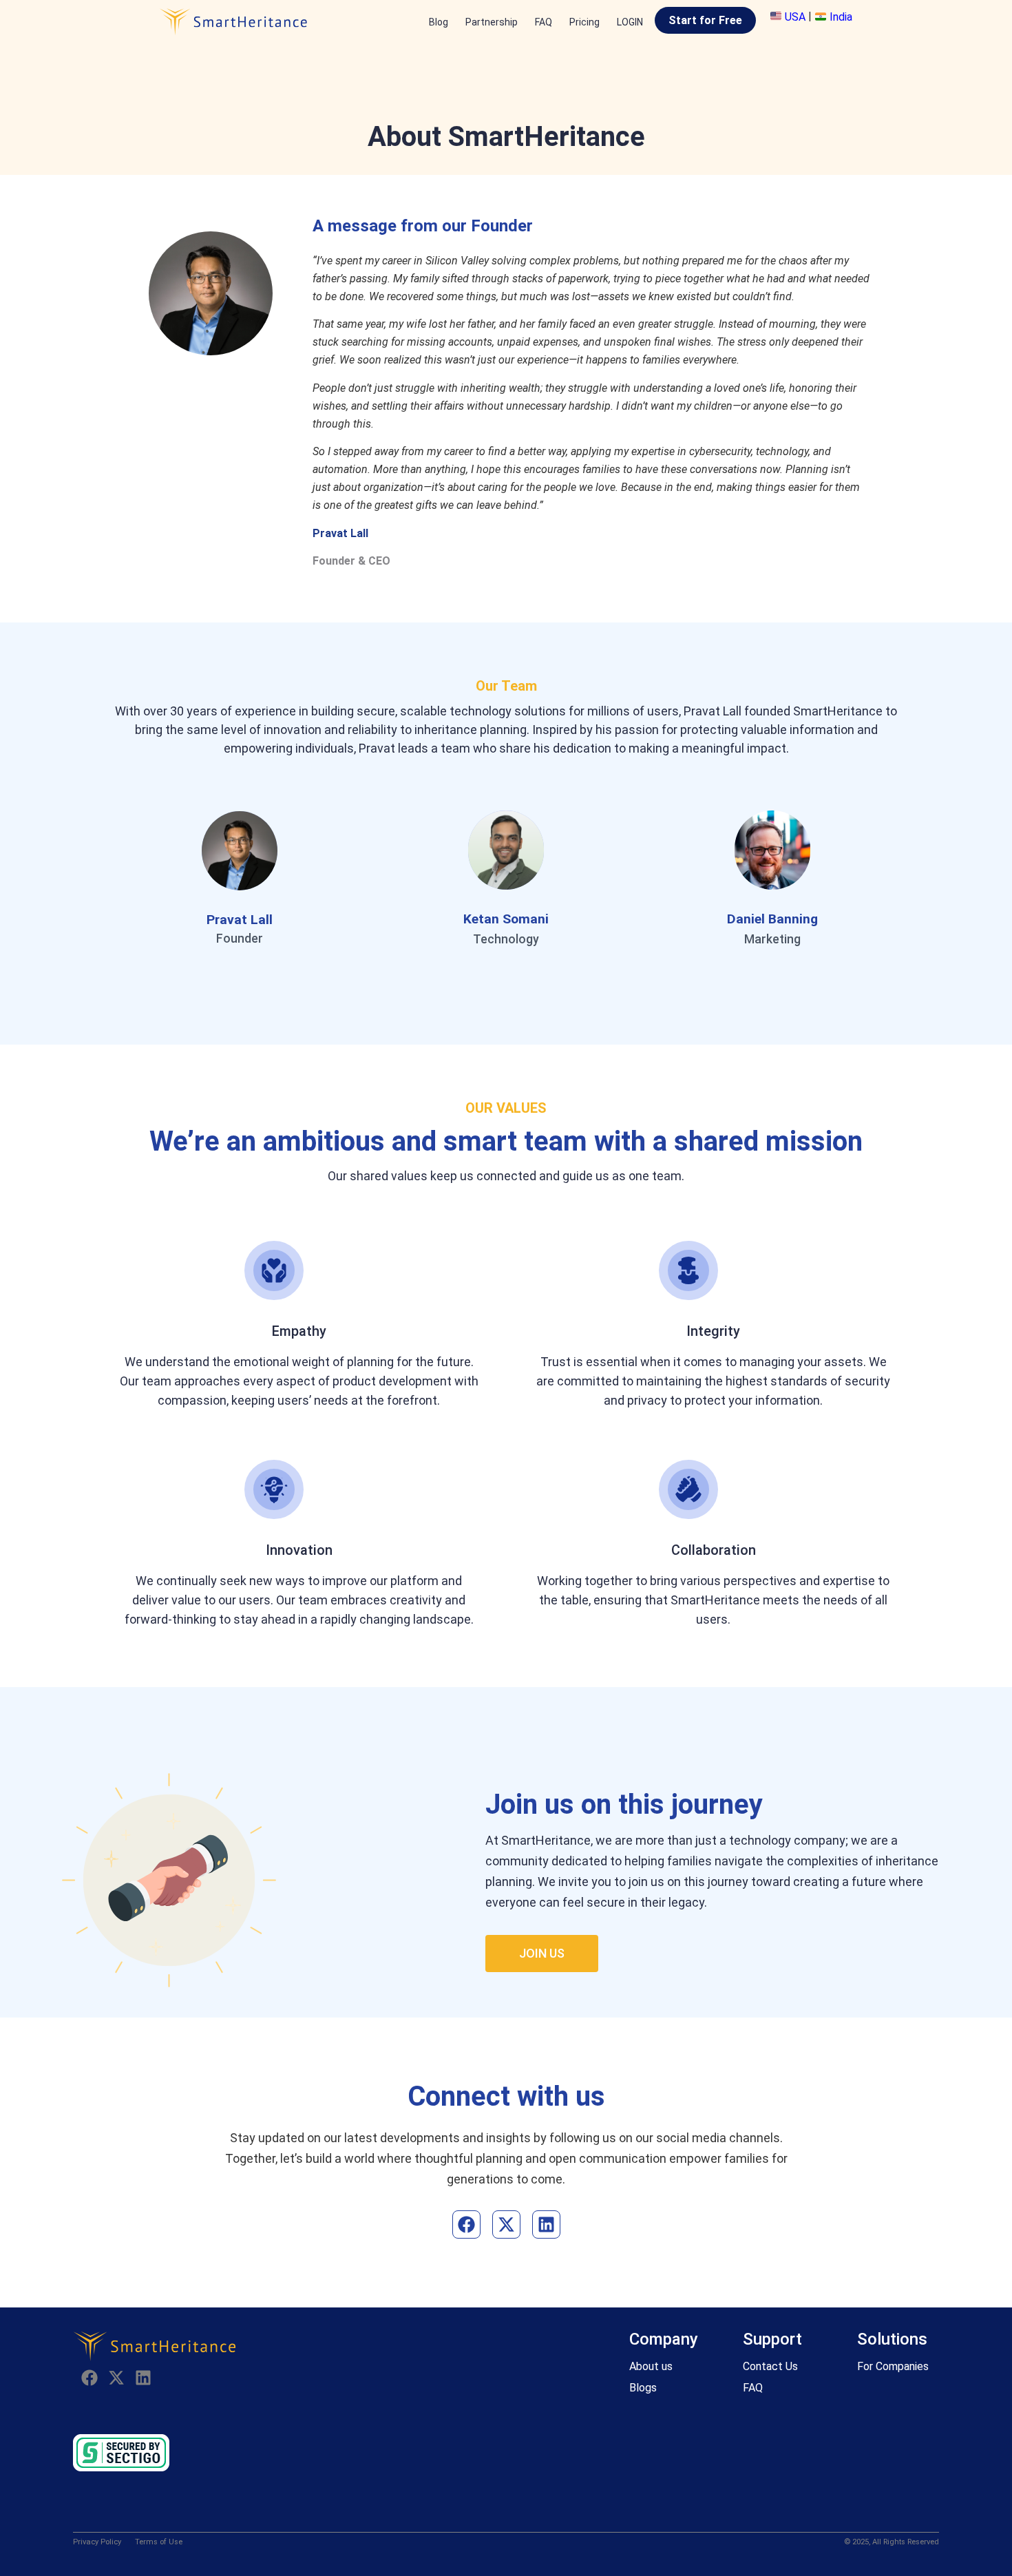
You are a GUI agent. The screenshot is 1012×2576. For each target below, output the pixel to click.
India (840, 17)
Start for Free (705, 20)
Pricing (584, 22)
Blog (439, 22)
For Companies (893, 2366)
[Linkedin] (546, 2224)
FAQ (544, 22)
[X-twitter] (506, 2224)
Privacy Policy (97, 2542)
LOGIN (630, 22)
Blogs (643, 2388)
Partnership (492, 22)
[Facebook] (466, 2224)
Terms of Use (159, 2542)
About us (651, 2366)
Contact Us (770, 2366)
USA (795, 17)
